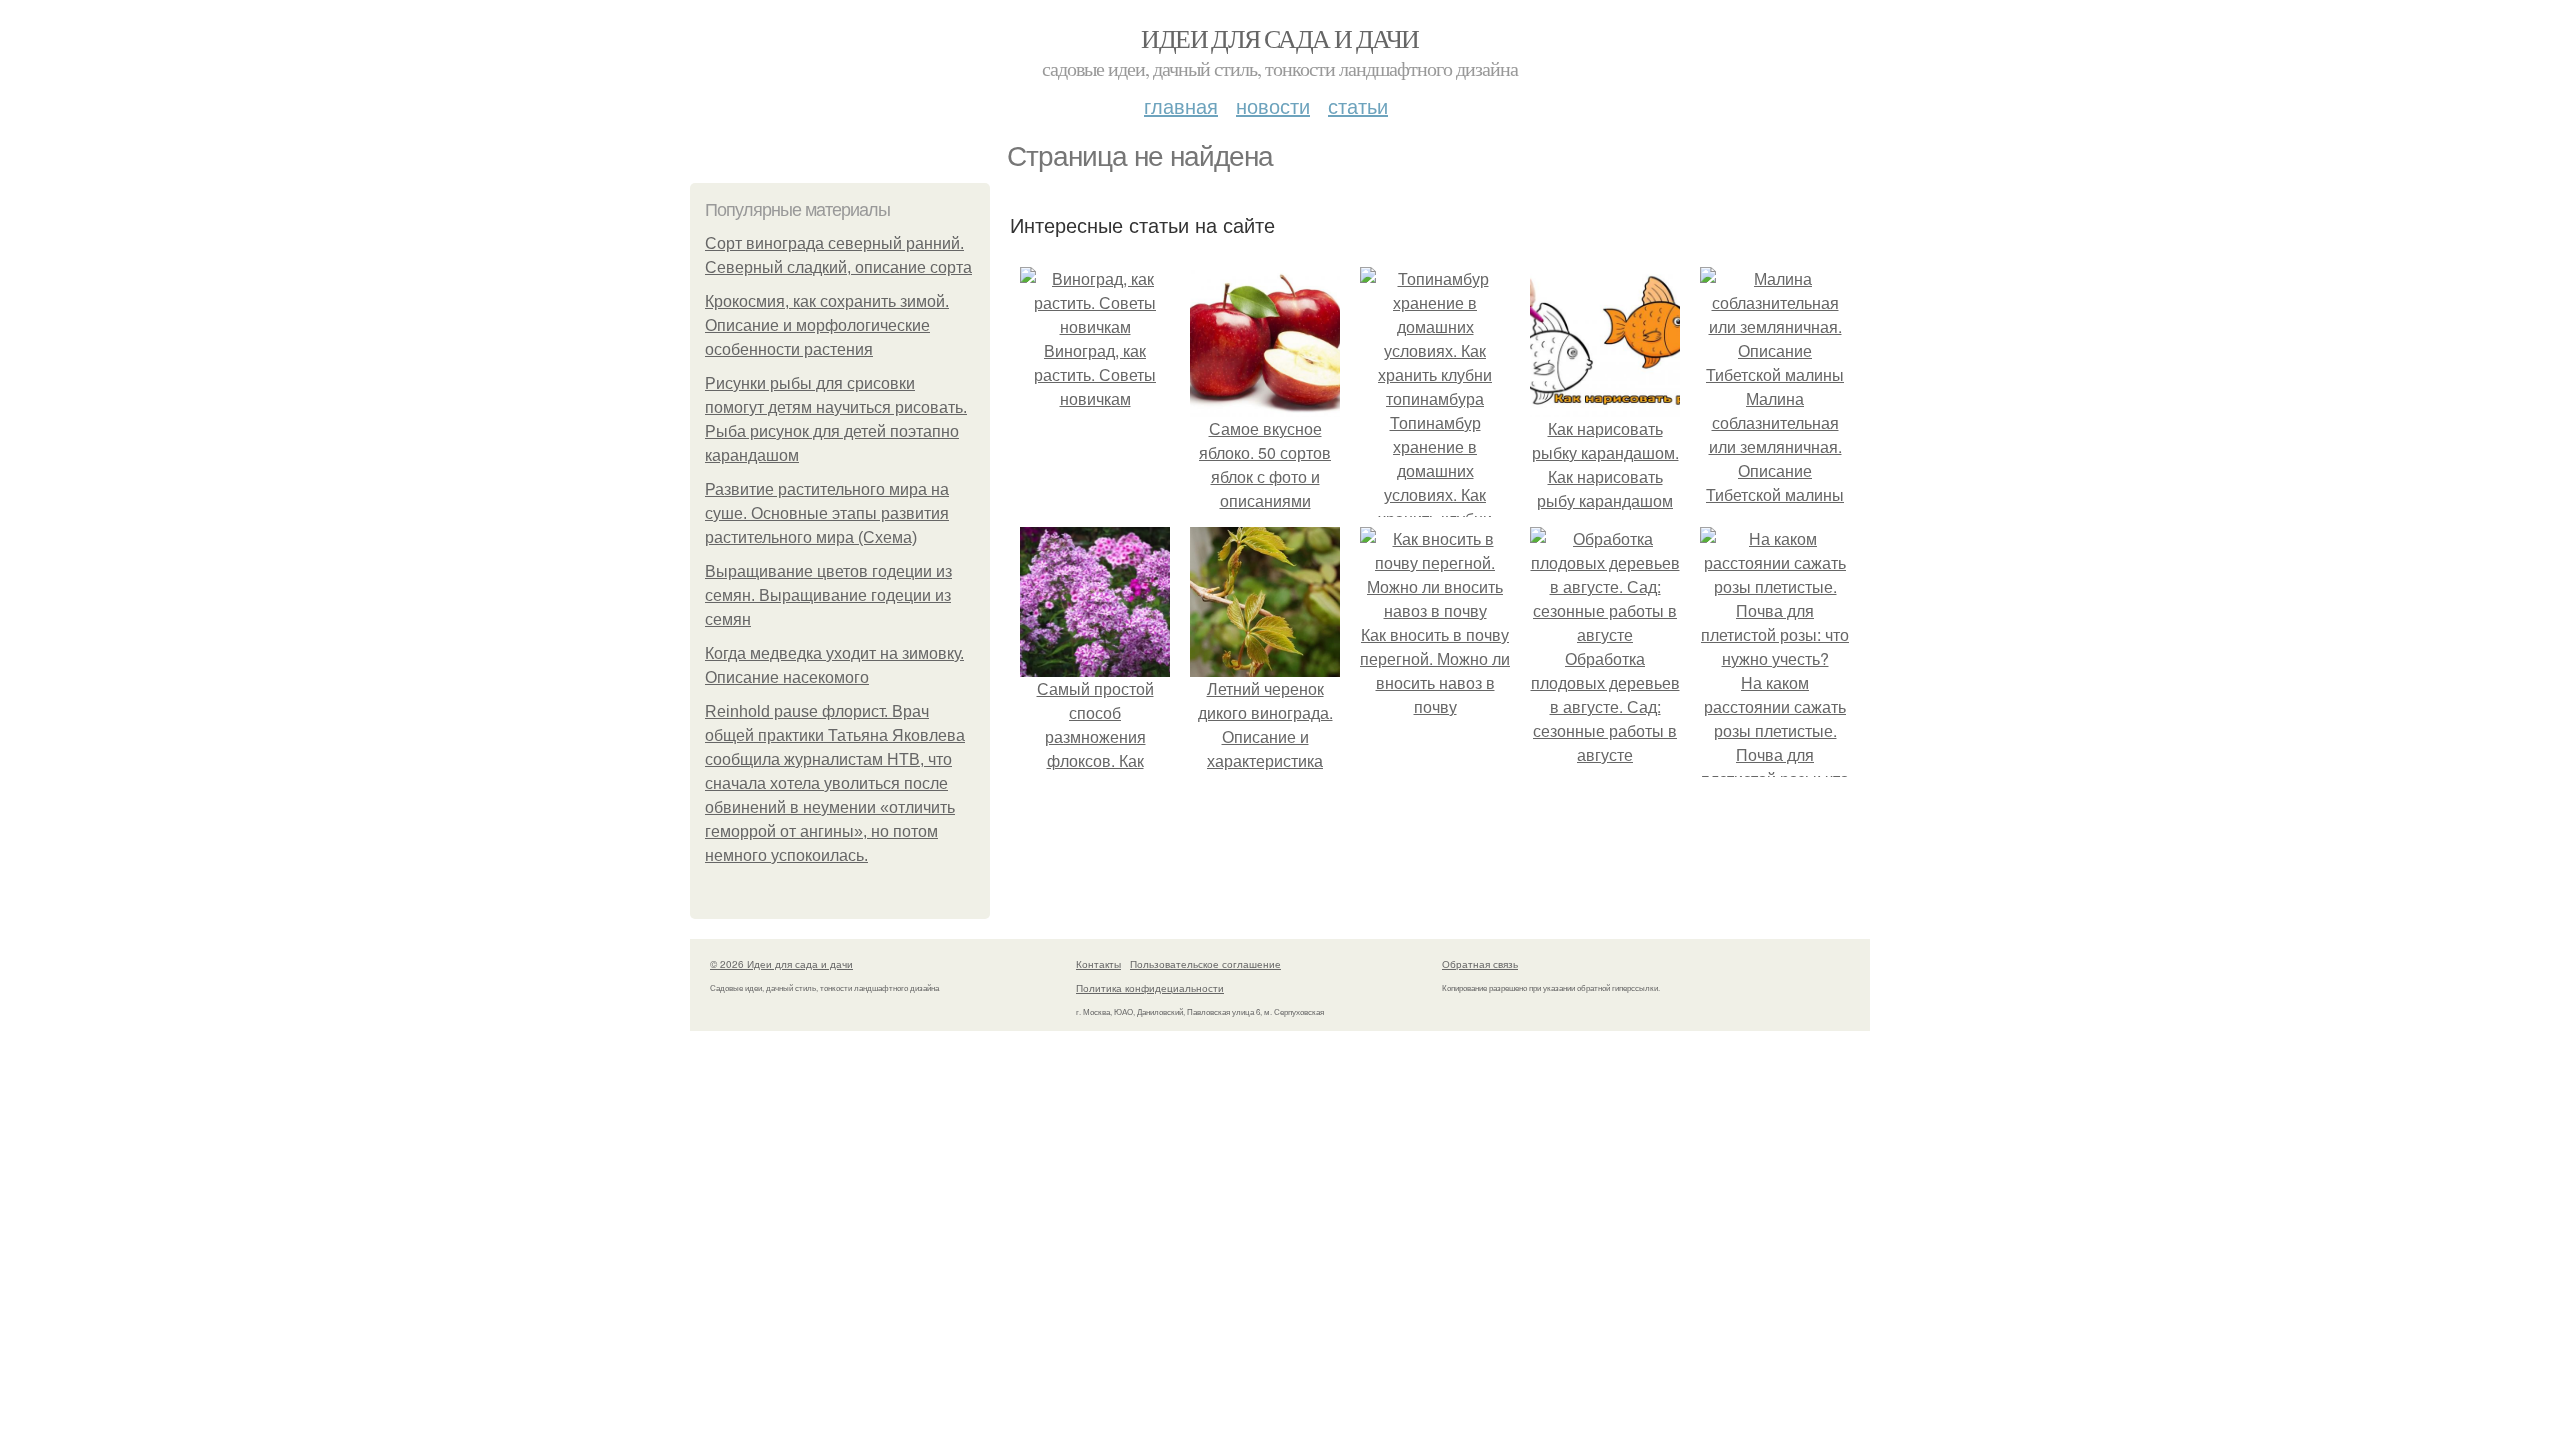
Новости (1273, 105)
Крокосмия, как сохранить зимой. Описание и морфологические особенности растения (827, 325)
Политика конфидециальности (1150, 988)
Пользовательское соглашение (1205, 964)
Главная (1181, 105)
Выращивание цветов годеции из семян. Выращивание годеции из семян (828, 595)
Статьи (1358, 105)
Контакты (1098, 964)
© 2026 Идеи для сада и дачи (781, 964)
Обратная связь (1480, 964)
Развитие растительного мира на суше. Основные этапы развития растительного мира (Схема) (827, 513)
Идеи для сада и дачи (1279, 38)
